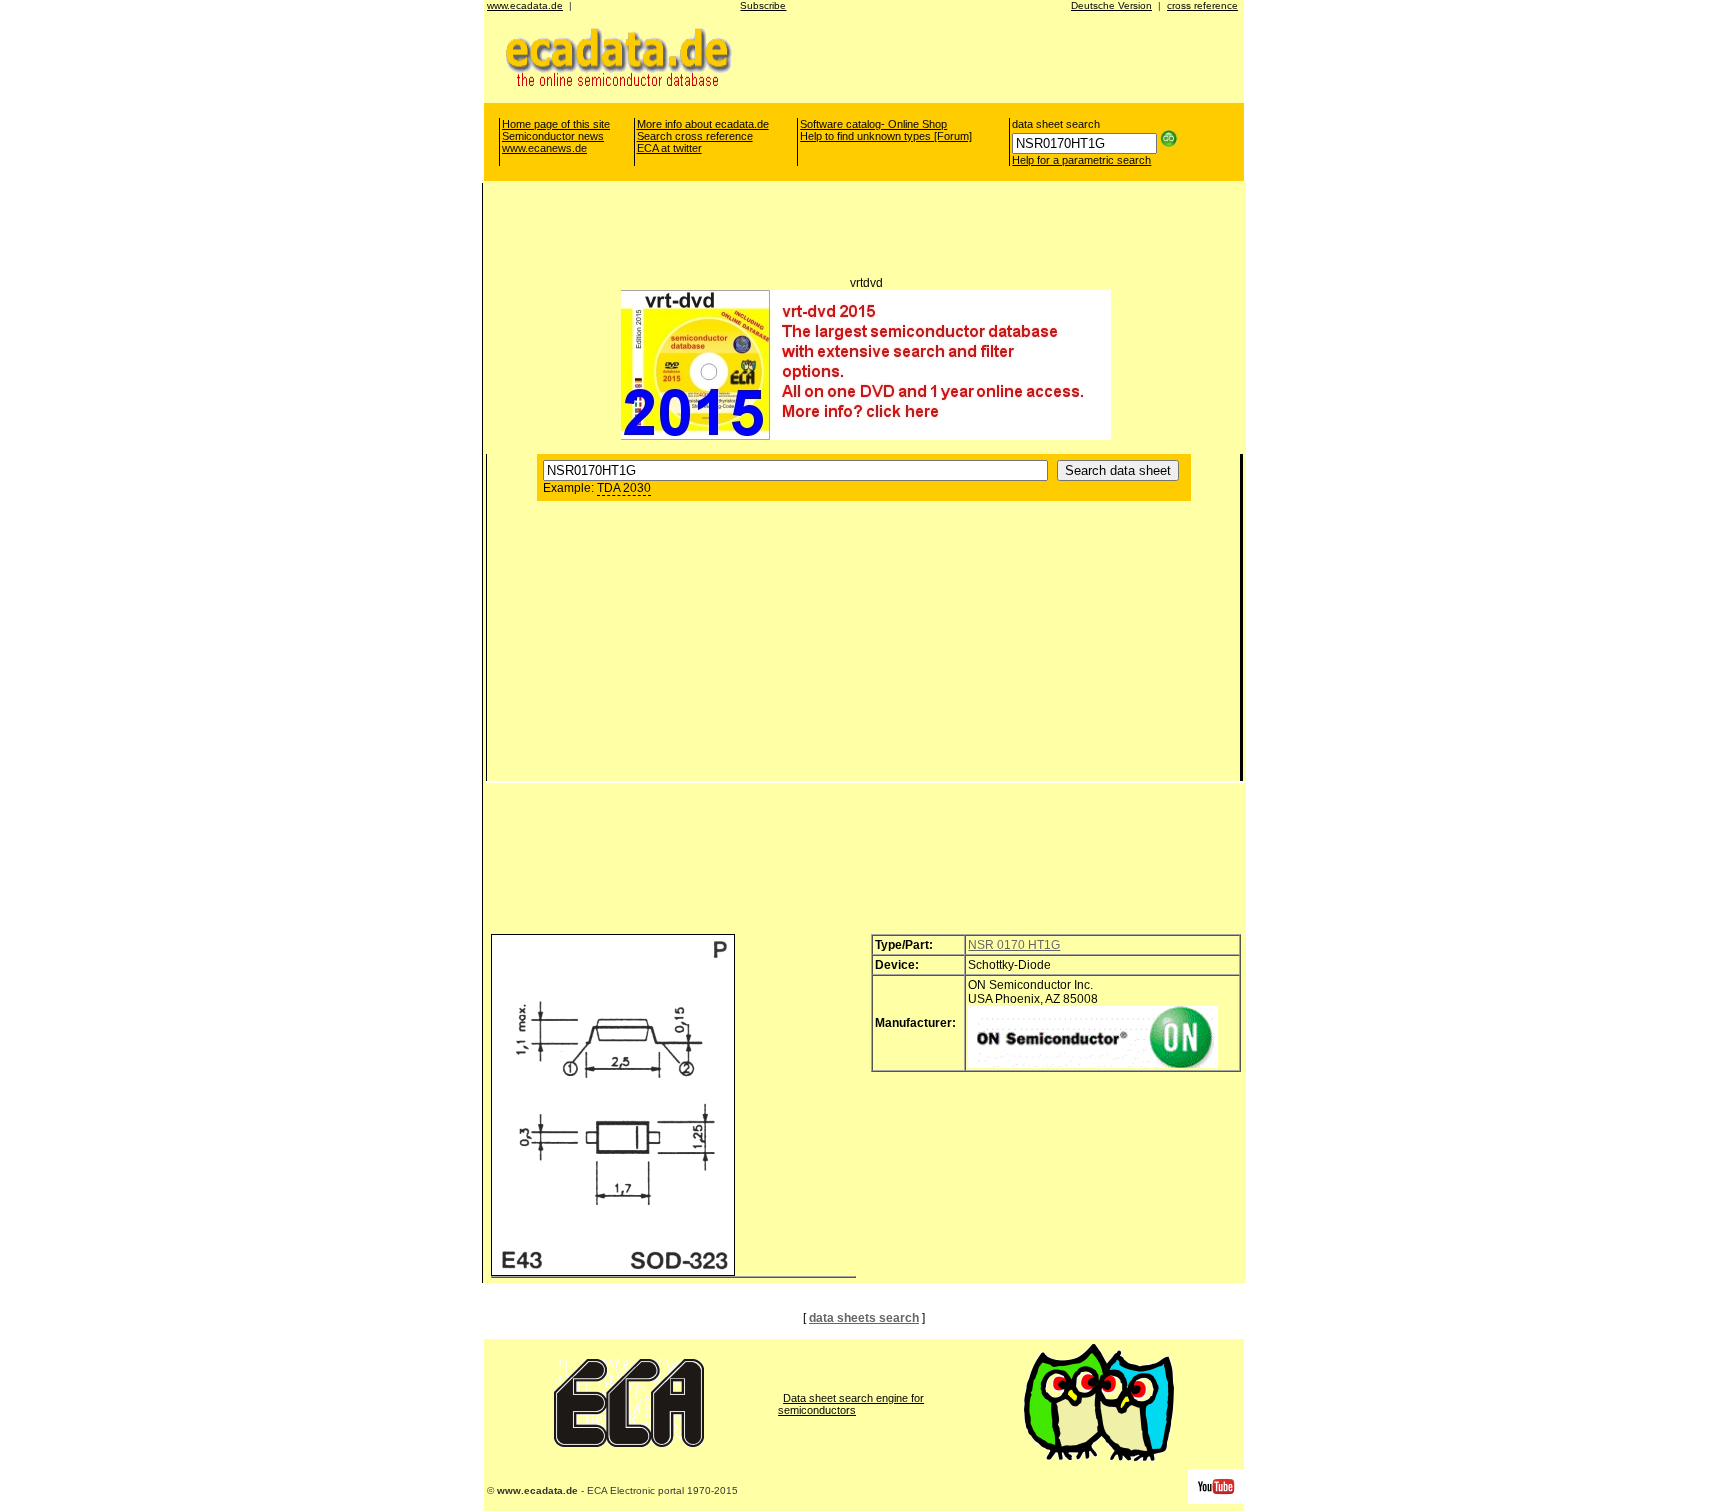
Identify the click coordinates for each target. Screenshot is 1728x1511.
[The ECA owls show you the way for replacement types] (1099, 1457)
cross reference (1202, 5)
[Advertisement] (982, 56)
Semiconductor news (553, 136)
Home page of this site (556, 124)
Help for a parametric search (1081, 160)
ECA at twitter (669, 148)
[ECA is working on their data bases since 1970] (629, 1443)
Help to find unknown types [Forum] (886, 136)
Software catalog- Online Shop (873, 124)
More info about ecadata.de (703, 124)
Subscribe (763, 5)
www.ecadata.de (525, 5)
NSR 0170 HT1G (1014, 945)
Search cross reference (695, 136)
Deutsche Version (1111, 5)
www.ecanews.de (544, 148)
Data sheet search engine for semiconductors (851, 1404)
